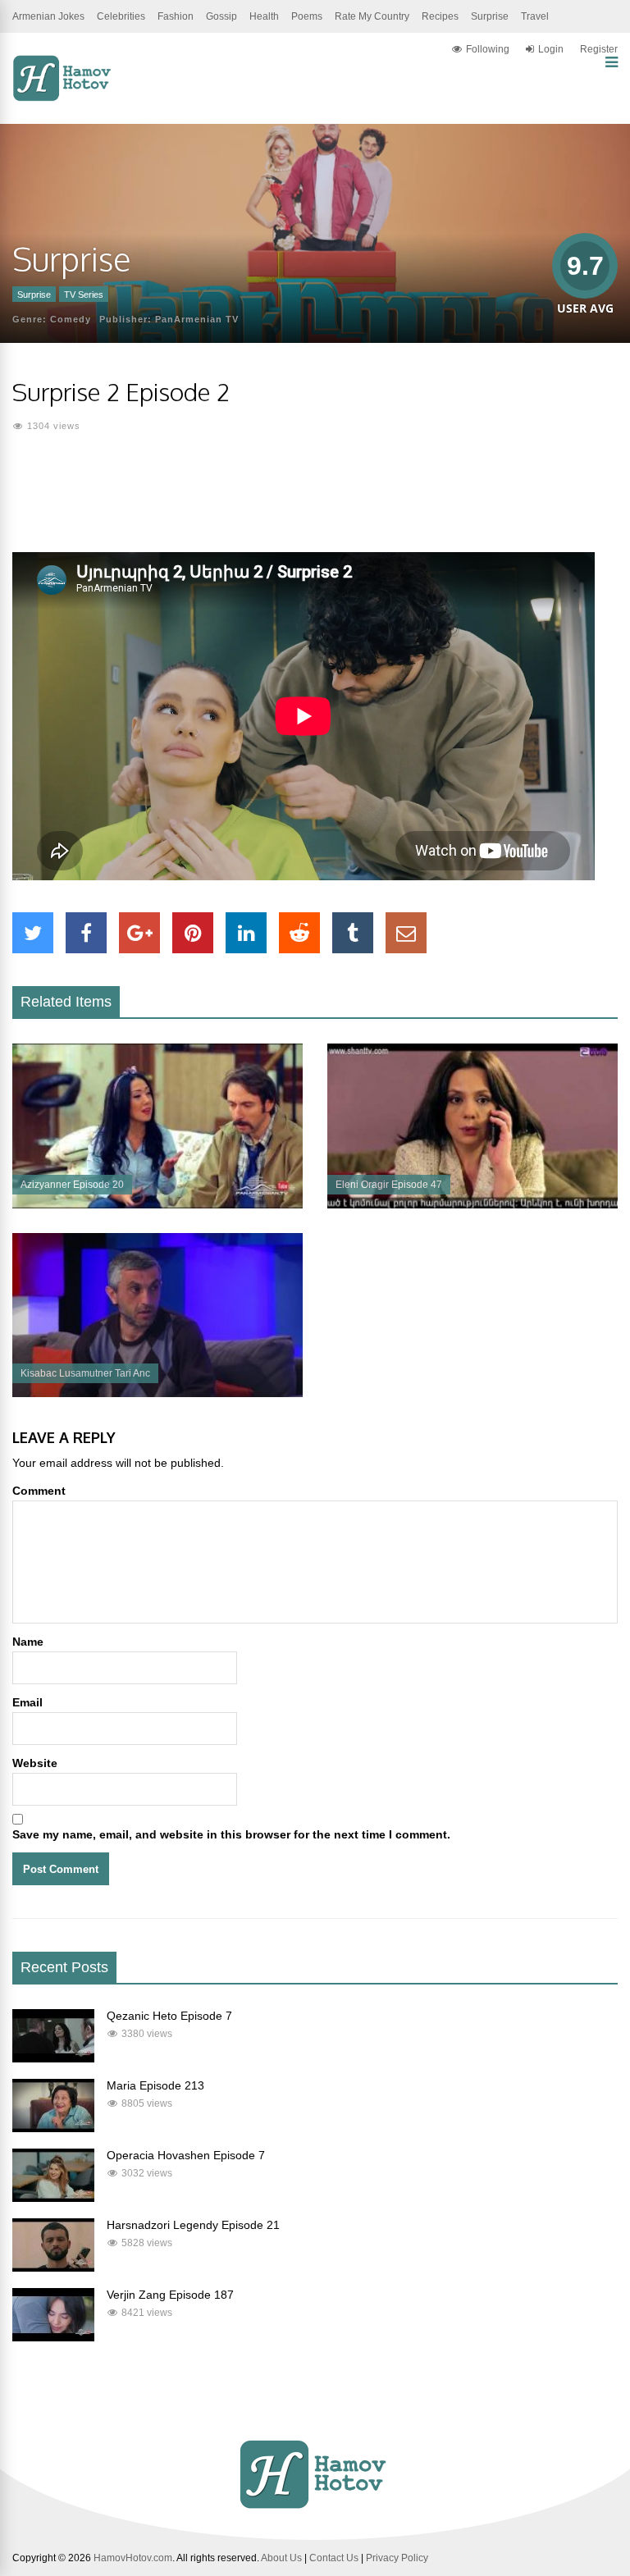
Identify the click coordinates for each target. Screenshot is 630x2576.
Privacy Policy (397, 2558)
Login (551, 49)
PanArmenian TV (197, 319)
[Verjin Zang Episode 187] (53, 2337)
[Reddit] (299, 933)
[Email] (406, 933)
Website (35, 1763)
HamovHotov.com (133, 2558)
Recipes (440, 16)
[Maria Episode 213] (53, 2128)
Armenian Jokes (48, 16)
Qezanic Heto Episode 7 (169, 2016)
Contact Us (334, 2558)
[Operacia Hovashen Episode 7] (53, 2198)
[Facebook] (86, 933)
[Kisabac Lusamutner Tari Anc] (157, 1393)
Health (264, 16)
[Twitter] (33, 933)
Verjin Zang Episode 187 (170, 2295)
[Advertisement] (315, 503)
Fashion (176, 16)
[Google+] (139, 933)
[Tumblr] (353, 933)
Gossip (221, 16)
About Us (281, 2558)
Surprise (490, 16)
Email (27, 1702)
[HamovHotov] (64, 98)
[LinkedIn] (246, 933)
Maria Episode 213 (155, 2085)
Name (28, 1642)
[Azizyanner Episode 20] (157, 1204)
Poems (307, 16)
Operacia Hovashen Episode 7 (186, 2155)
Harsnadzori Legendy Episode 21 (193, 2225)
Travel (535, 16)
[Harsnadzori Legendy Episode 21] (53, 2268)
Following (488, 49)
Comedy (71, 319)
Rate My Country (372, 16)
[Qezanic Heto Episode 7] (53, 2058)
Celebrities (121, 16)
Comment (39, 1491)
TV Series (84, 295)
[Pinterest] (193, 933)
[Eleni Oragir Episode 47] (472, 1204)
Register (599, 49)
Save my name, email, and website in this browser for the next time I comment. (231, 1834)
